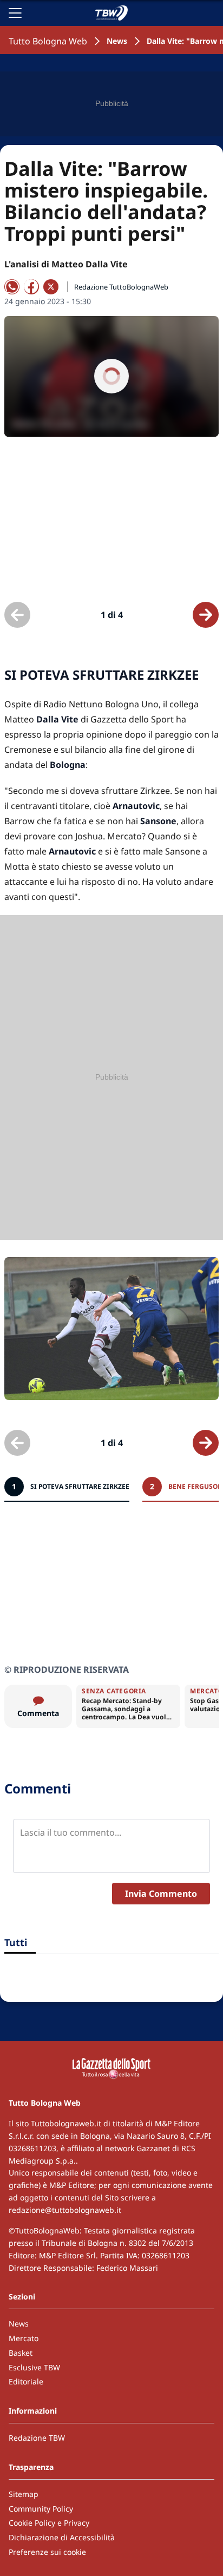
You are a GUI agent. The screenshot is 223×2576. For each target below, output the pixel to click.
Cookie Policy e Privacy (49, 2523)
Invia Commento (161, 1894)
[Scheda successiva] (206, 615)
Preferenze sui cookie (47, 2552)
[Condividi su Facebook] (31, 287)
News (117, 41)
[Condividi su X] (51, 287)
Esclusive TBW (34, 2367)
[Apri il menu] (15, 13)
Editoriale (26, 2381)
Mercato (24, 2338)
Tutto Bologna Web (48, 41)
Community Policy (41, 2509)
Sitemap (24, 2494)
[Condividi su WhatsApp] (12, 287)
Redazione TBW (37, 2438)
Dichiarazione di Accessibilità (62, 2537)
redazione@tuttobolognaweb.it (65, 2210)
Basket (21, 2353)
